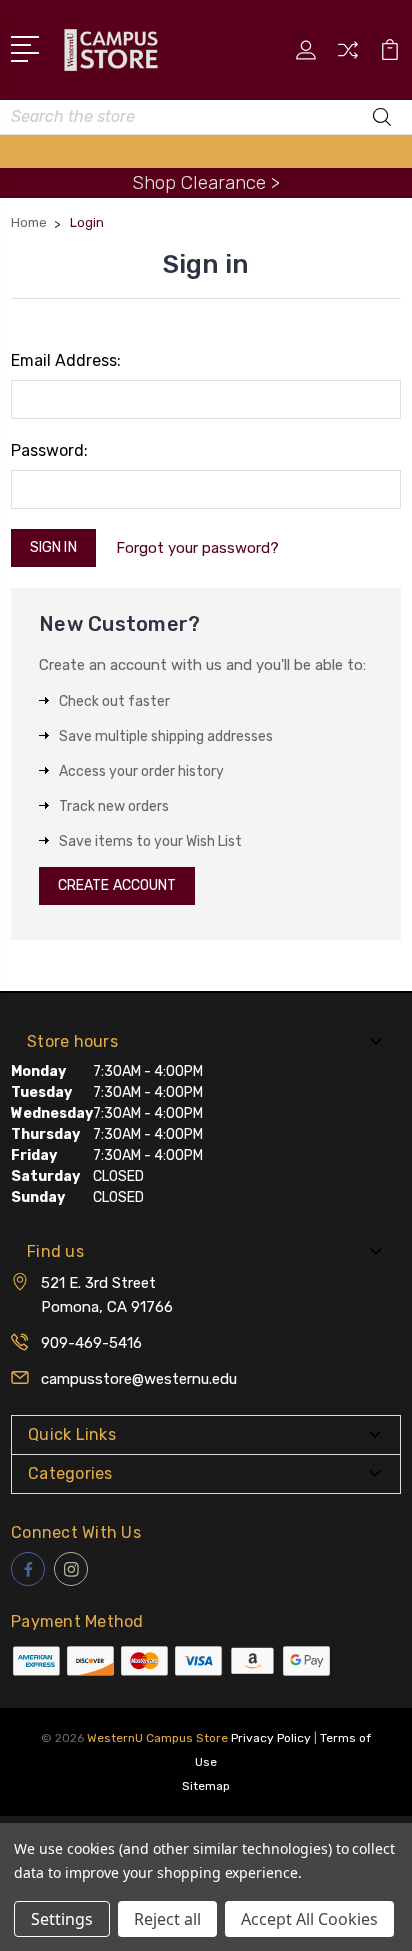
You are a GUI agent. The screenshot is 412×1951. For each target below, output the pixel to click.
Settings (62, 1919)
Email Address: (66, 360)
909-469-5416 (91, 1343)
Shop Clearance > (206, 182)
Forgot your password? (197, 548)
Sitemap (206, 1786)
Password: (49, 450)
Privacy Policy (271, 1738)
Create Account (117, 885)
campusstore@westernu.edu (139, 1379)
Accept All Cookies (309, 1919)
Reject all (167, 1919)
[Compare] (348, 56)
